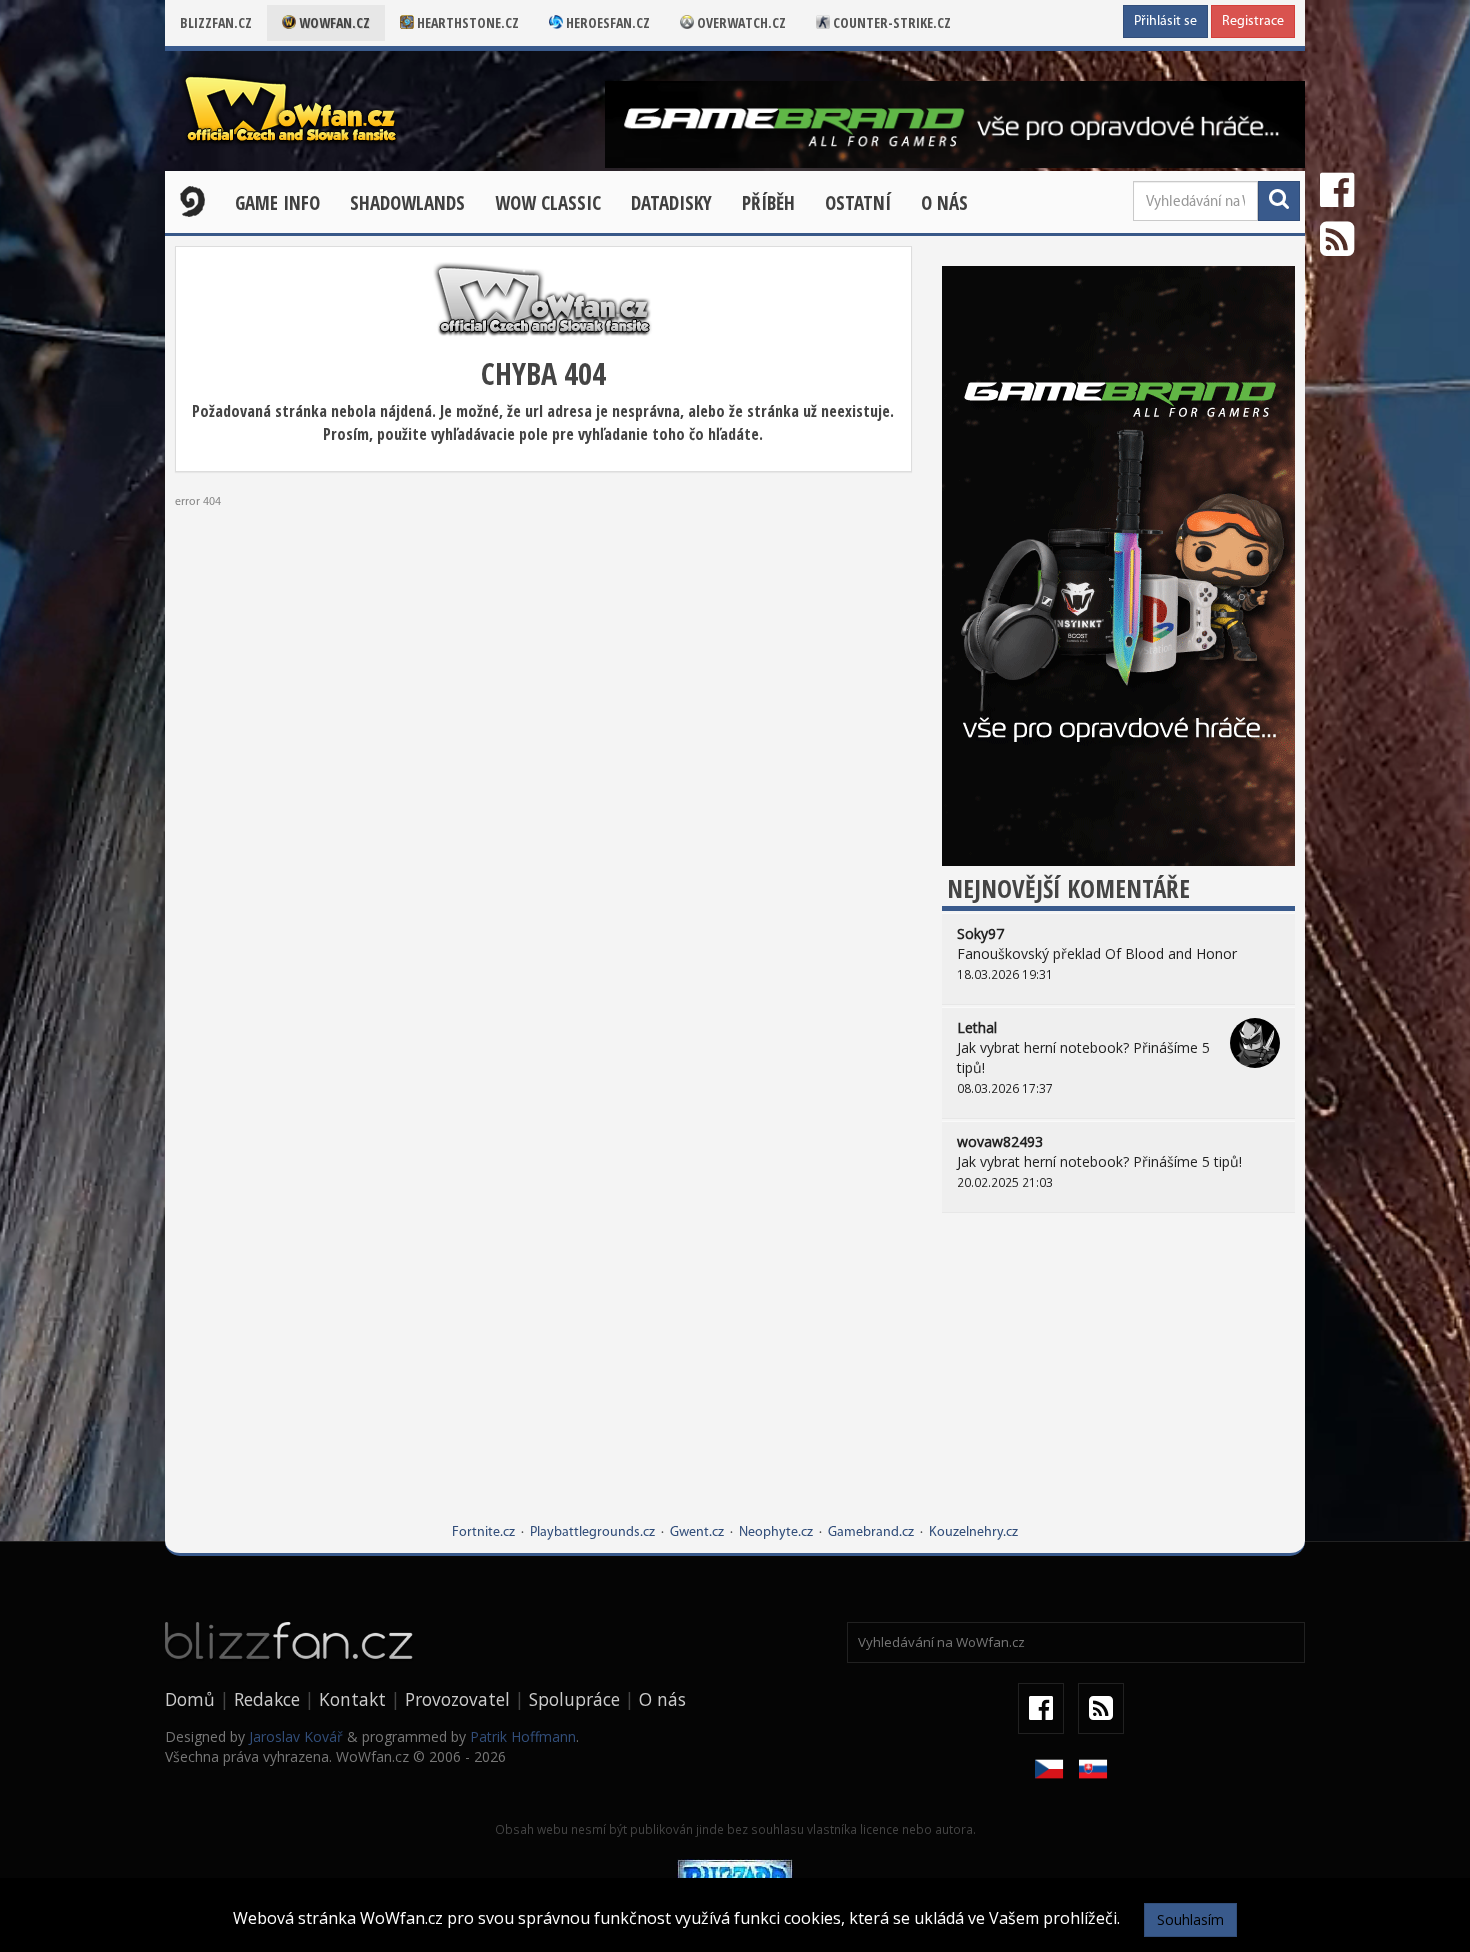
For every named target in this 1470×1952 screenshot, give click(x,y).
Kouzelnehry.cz (973, 1532)
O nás (944, 203)
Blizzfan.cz (216, 22)
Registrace (1253, 21)
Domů (190, 1699)
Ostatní (858, 203)
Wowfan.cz (333, 22)
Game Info (277, 203)
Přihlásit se (1165, 21)
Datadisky (671, 203)
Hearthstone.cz (466, 22)
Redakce (267, 1699)
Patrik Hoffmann (523, 1736)
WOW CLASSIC (548, 203)
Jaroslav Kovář (296, 1736)
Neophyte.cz (776, 1532)
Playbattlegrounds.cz (592, 1532)
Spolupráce (574, 1699)
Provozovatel (457, 1699)
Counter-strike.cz (890, 22)
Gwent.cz (697, 1532)
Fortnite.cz (483, 1532)
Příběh (768, 203)
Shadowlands (407, 203)
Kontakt (352, 1699)
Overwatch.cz (740, 22)
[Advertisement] (1118, 1383)
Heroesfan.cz (606, 22)
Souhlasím (1190, 1919)
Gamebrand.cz (871, 1532)
